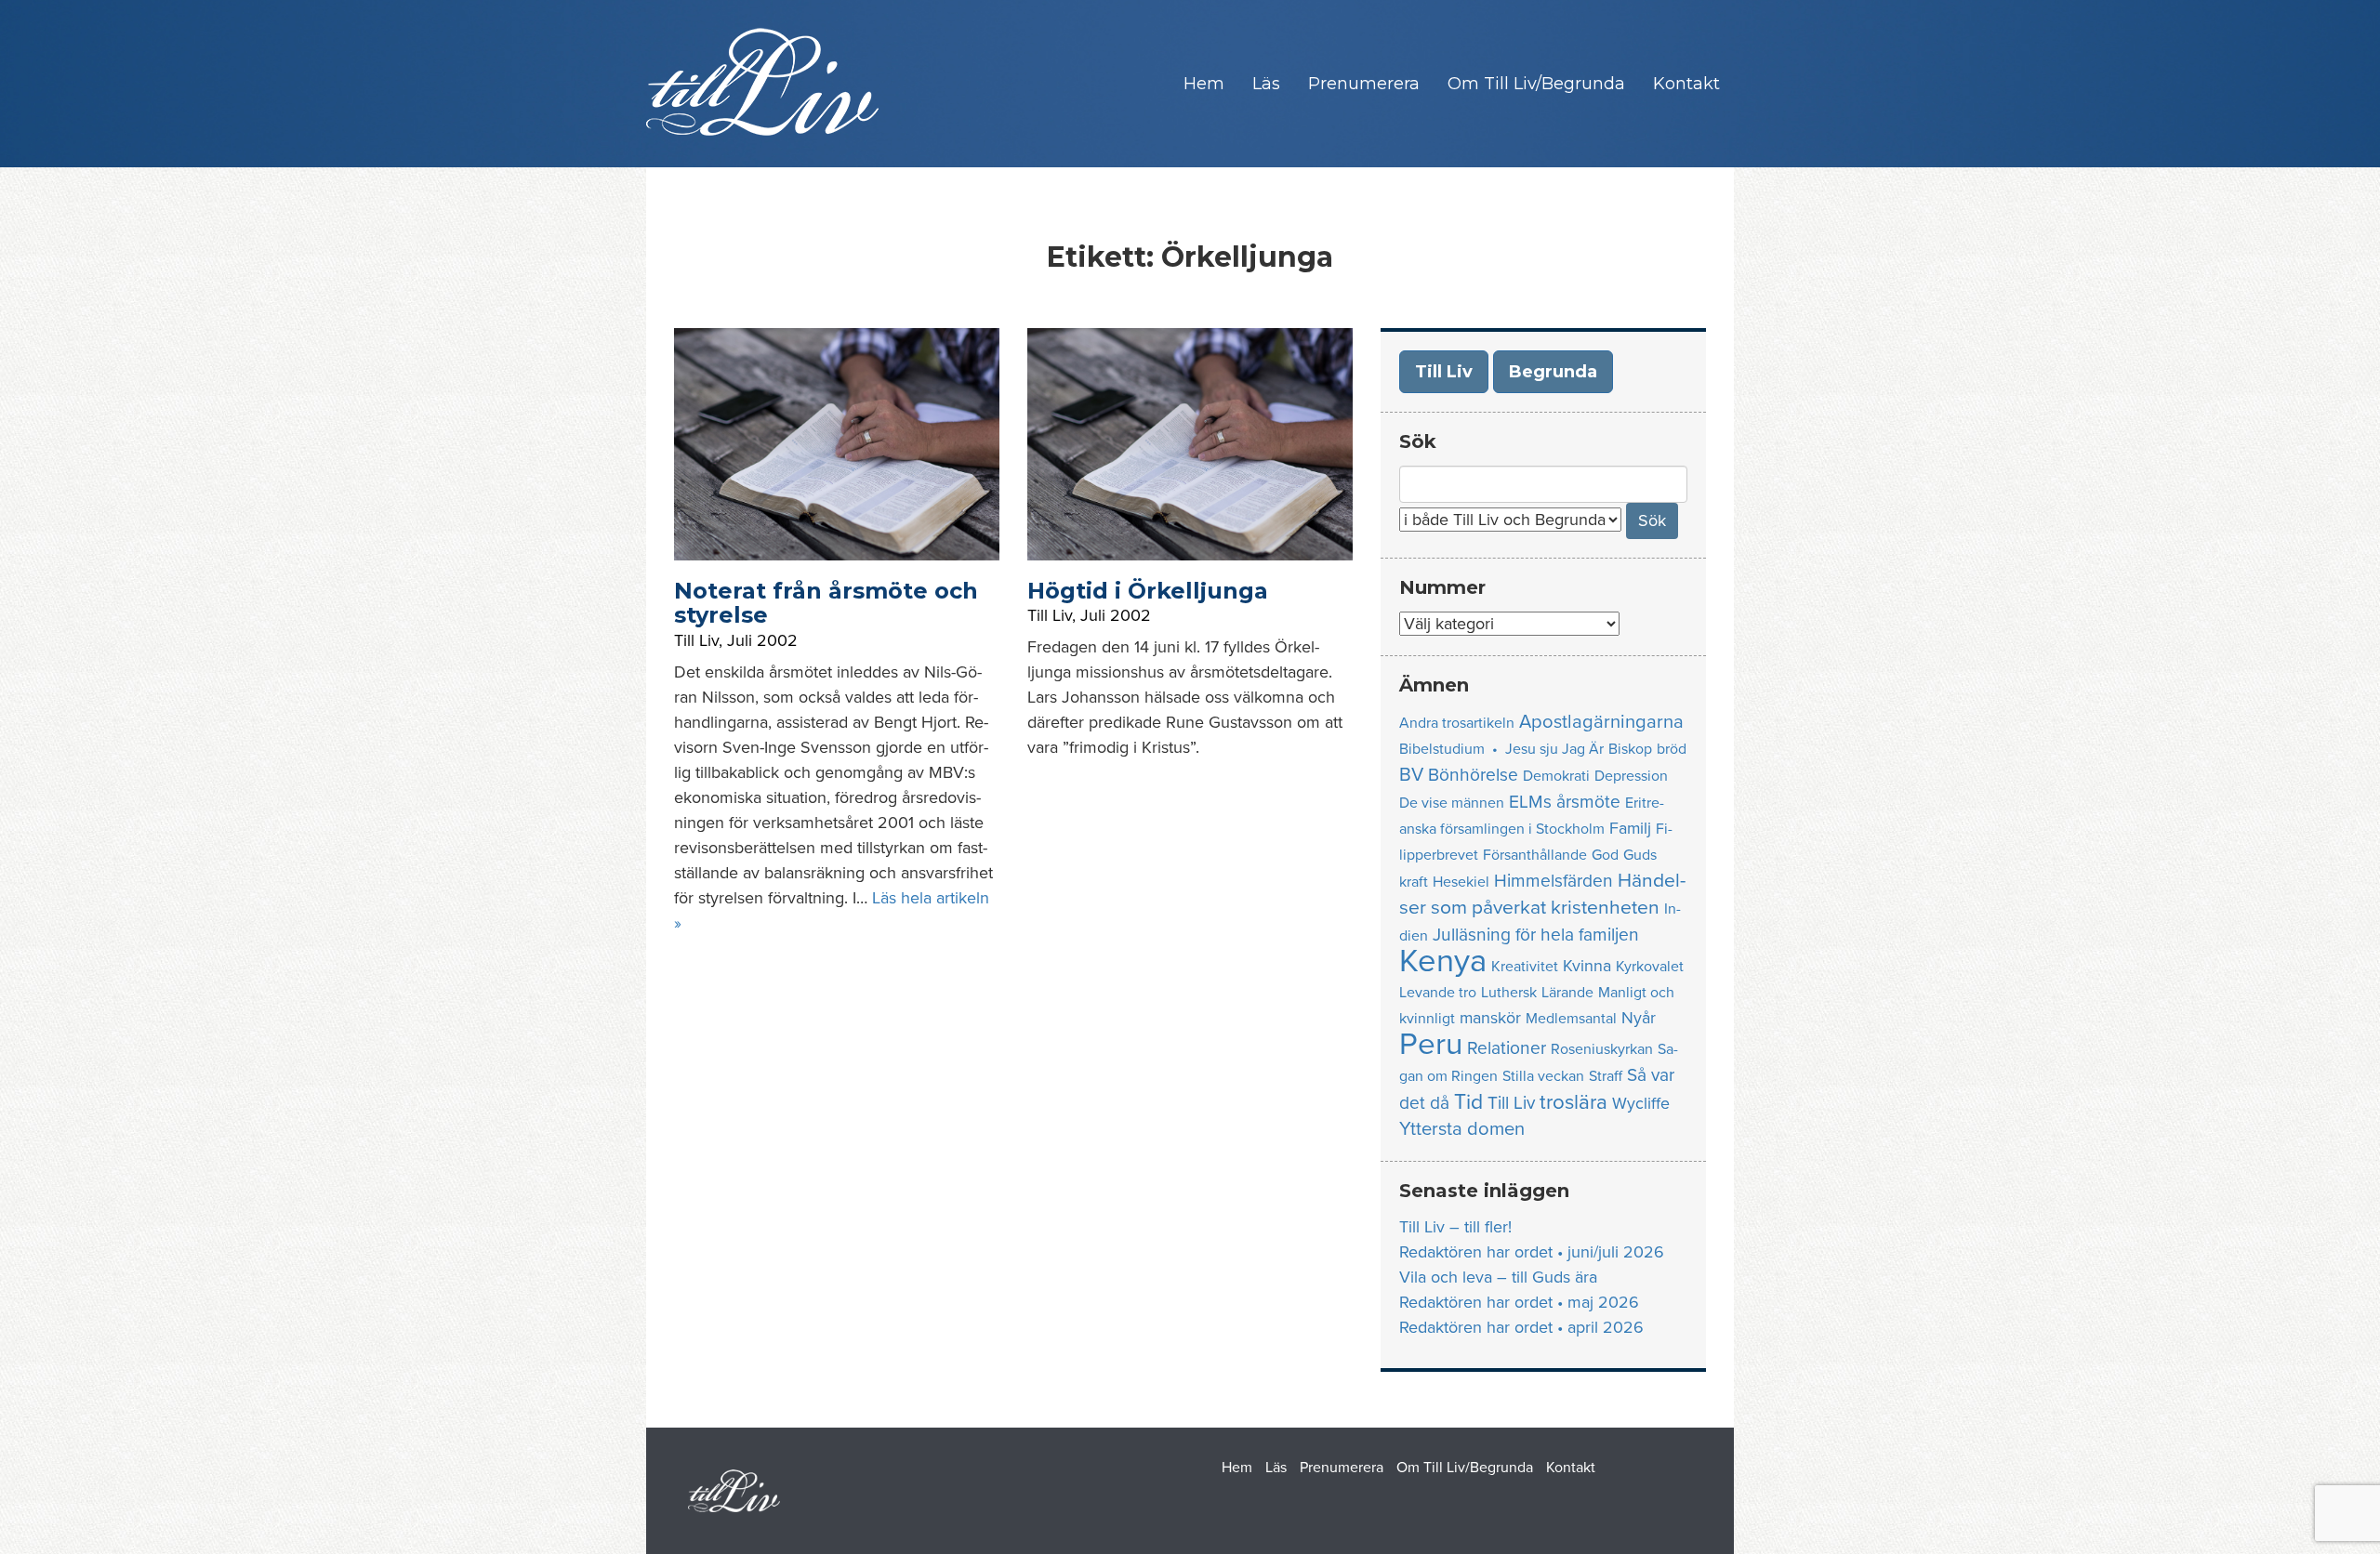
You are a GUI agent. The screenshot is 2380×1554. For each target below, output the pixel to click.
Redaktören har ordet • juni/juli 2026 (1532, 1252)
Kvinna (1587, 966)
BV (1411, 775)
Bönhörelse (1473, 775)
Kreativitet (1525, 967)
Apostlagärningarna (1601, 722)
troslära (1573, 1102)
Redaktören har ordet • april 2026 (1521, 1327)
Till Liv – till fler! (1455, 1227)
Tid (1468, 1102)
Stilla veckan (1543, 1076)
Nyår (1639, 1018)
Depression (1631, 776)
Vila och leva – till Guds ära (1498, 1277)
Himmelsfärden (1554, 881)
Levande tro (1438, 993)
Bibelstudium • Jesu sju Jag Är (1501, 749)
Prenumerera (1364, 84)
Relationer (1507, 1048)
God (1605, 855)
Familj (1630, 829)
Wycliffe (1641, 1104)
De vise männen (1452, 803)
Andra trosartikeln (1457, 723)
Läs (1266, 84)
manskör (1490, 1018)
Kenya (1443, 961)
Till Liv (696, 640)
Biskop (1630, 749)
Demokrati (1556, 776)
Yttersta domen (1462, 1129)
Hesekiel (1461, 882)
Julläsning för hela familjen (1536, 935)
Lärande (1567, 993)
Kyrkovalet (1650, 967)
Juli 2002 (762, 640)
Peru (1431, 1044)
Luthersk (1509, 993)
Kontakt (1686, 84)
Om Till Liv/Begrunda (1536, 84)
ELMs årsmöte (1565, 802)
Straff (1606, 1076)
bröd (1672, 749)
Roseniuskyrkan (1602, 1049)
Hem (1204, 84)
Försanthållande (1535, 855)
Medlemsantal (1571, 1019)
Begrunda (1553, 372)
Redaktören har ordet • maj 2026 (1519, 1302)
